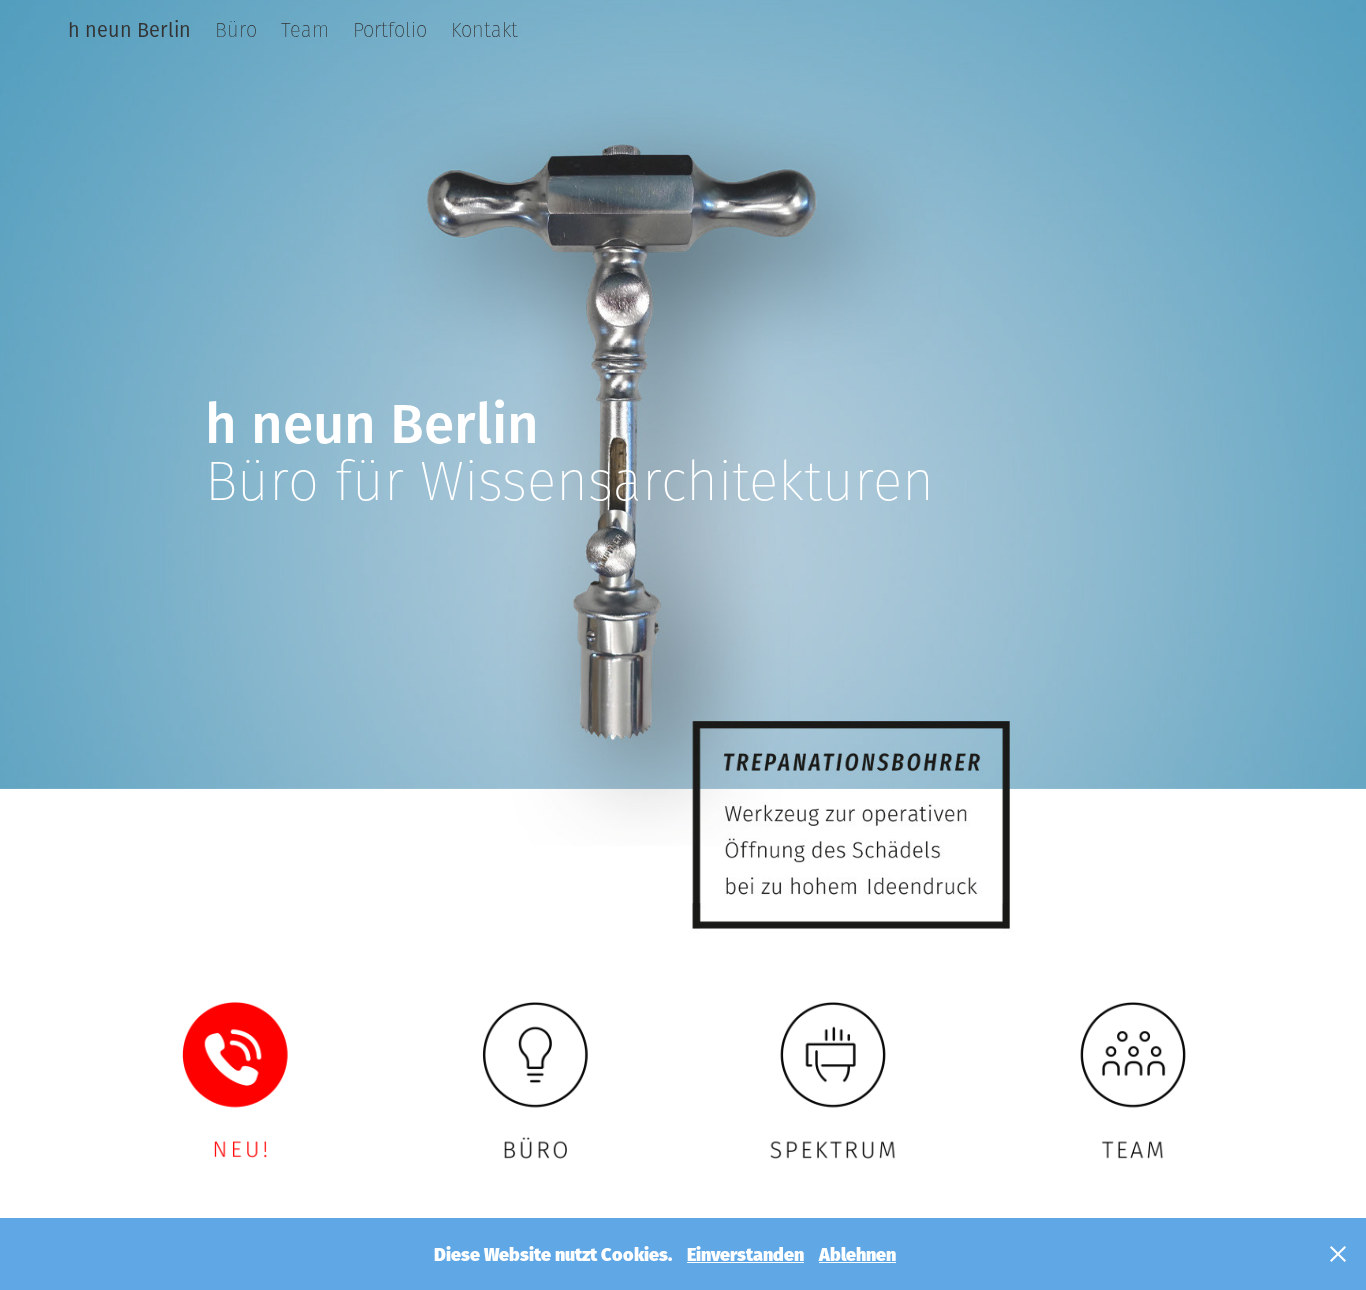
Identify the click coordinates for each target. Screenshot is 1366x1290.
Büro (236, 30)
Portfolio (390, 30)
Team (305, 30)
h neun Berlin (129, 29)
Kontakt (484, 30)
